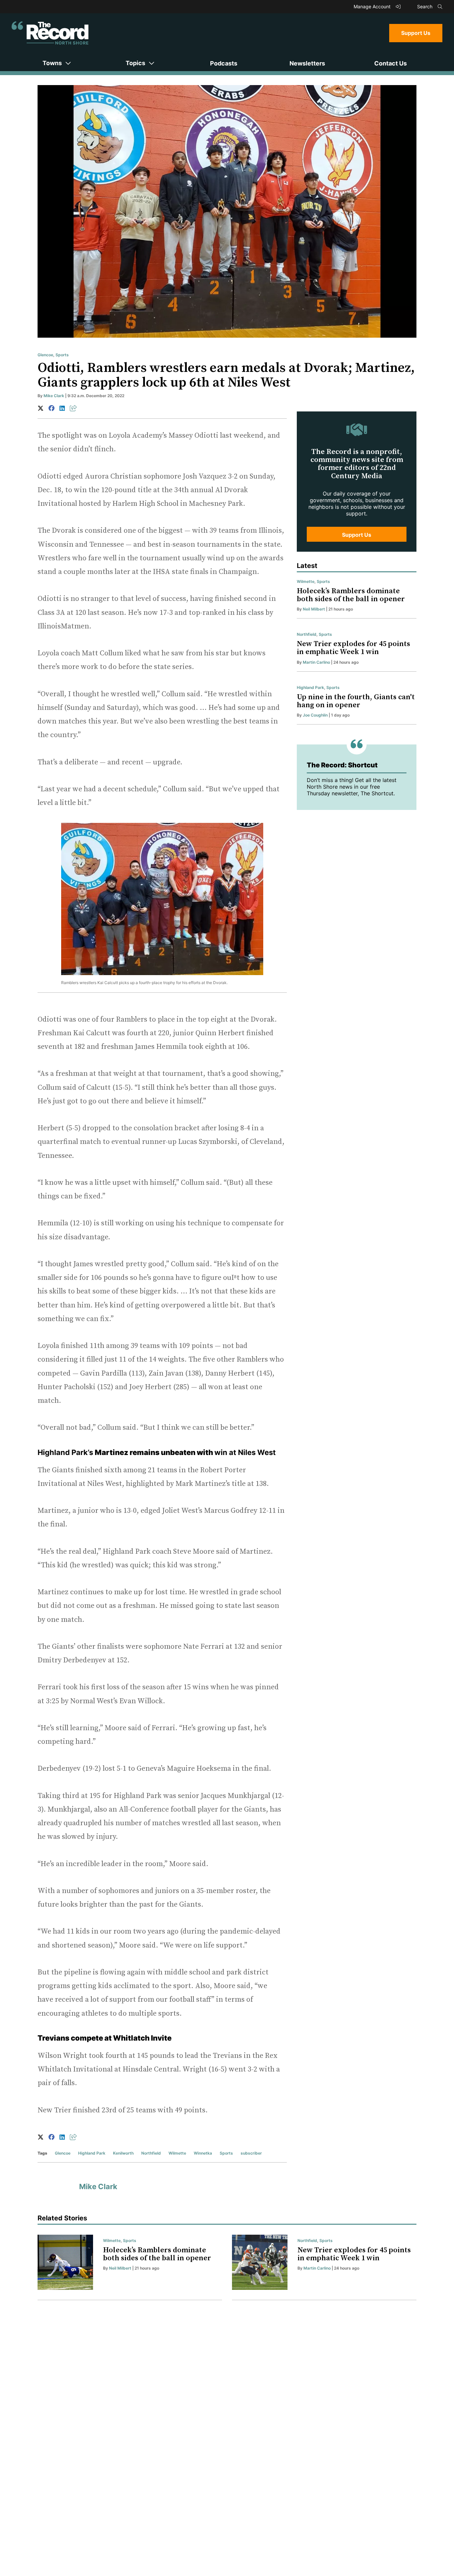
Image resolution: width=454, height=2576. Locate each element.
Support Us (416, 33)
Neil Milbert (314, 609)
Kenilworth (123, 2153)
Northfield (151, 2153)
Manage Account (373, 6)
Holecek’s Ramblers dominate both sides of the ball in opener (351, 595)
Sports (62, 355)
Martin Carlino (316, 662)
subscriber (251, 2153)
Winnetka (203, 2153)
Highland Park (92, 2153)
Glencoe (45, 355)
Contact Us (391, 63)
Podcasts (224, 63)
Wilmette (177, 2153)
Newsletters (307, 63)
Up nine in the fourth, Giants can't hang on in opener (356, 701)
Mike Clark (54, 396)
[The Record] (50, 33)
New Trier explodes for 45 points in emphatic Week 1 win (353, 648)
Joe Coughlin (315, 715)
